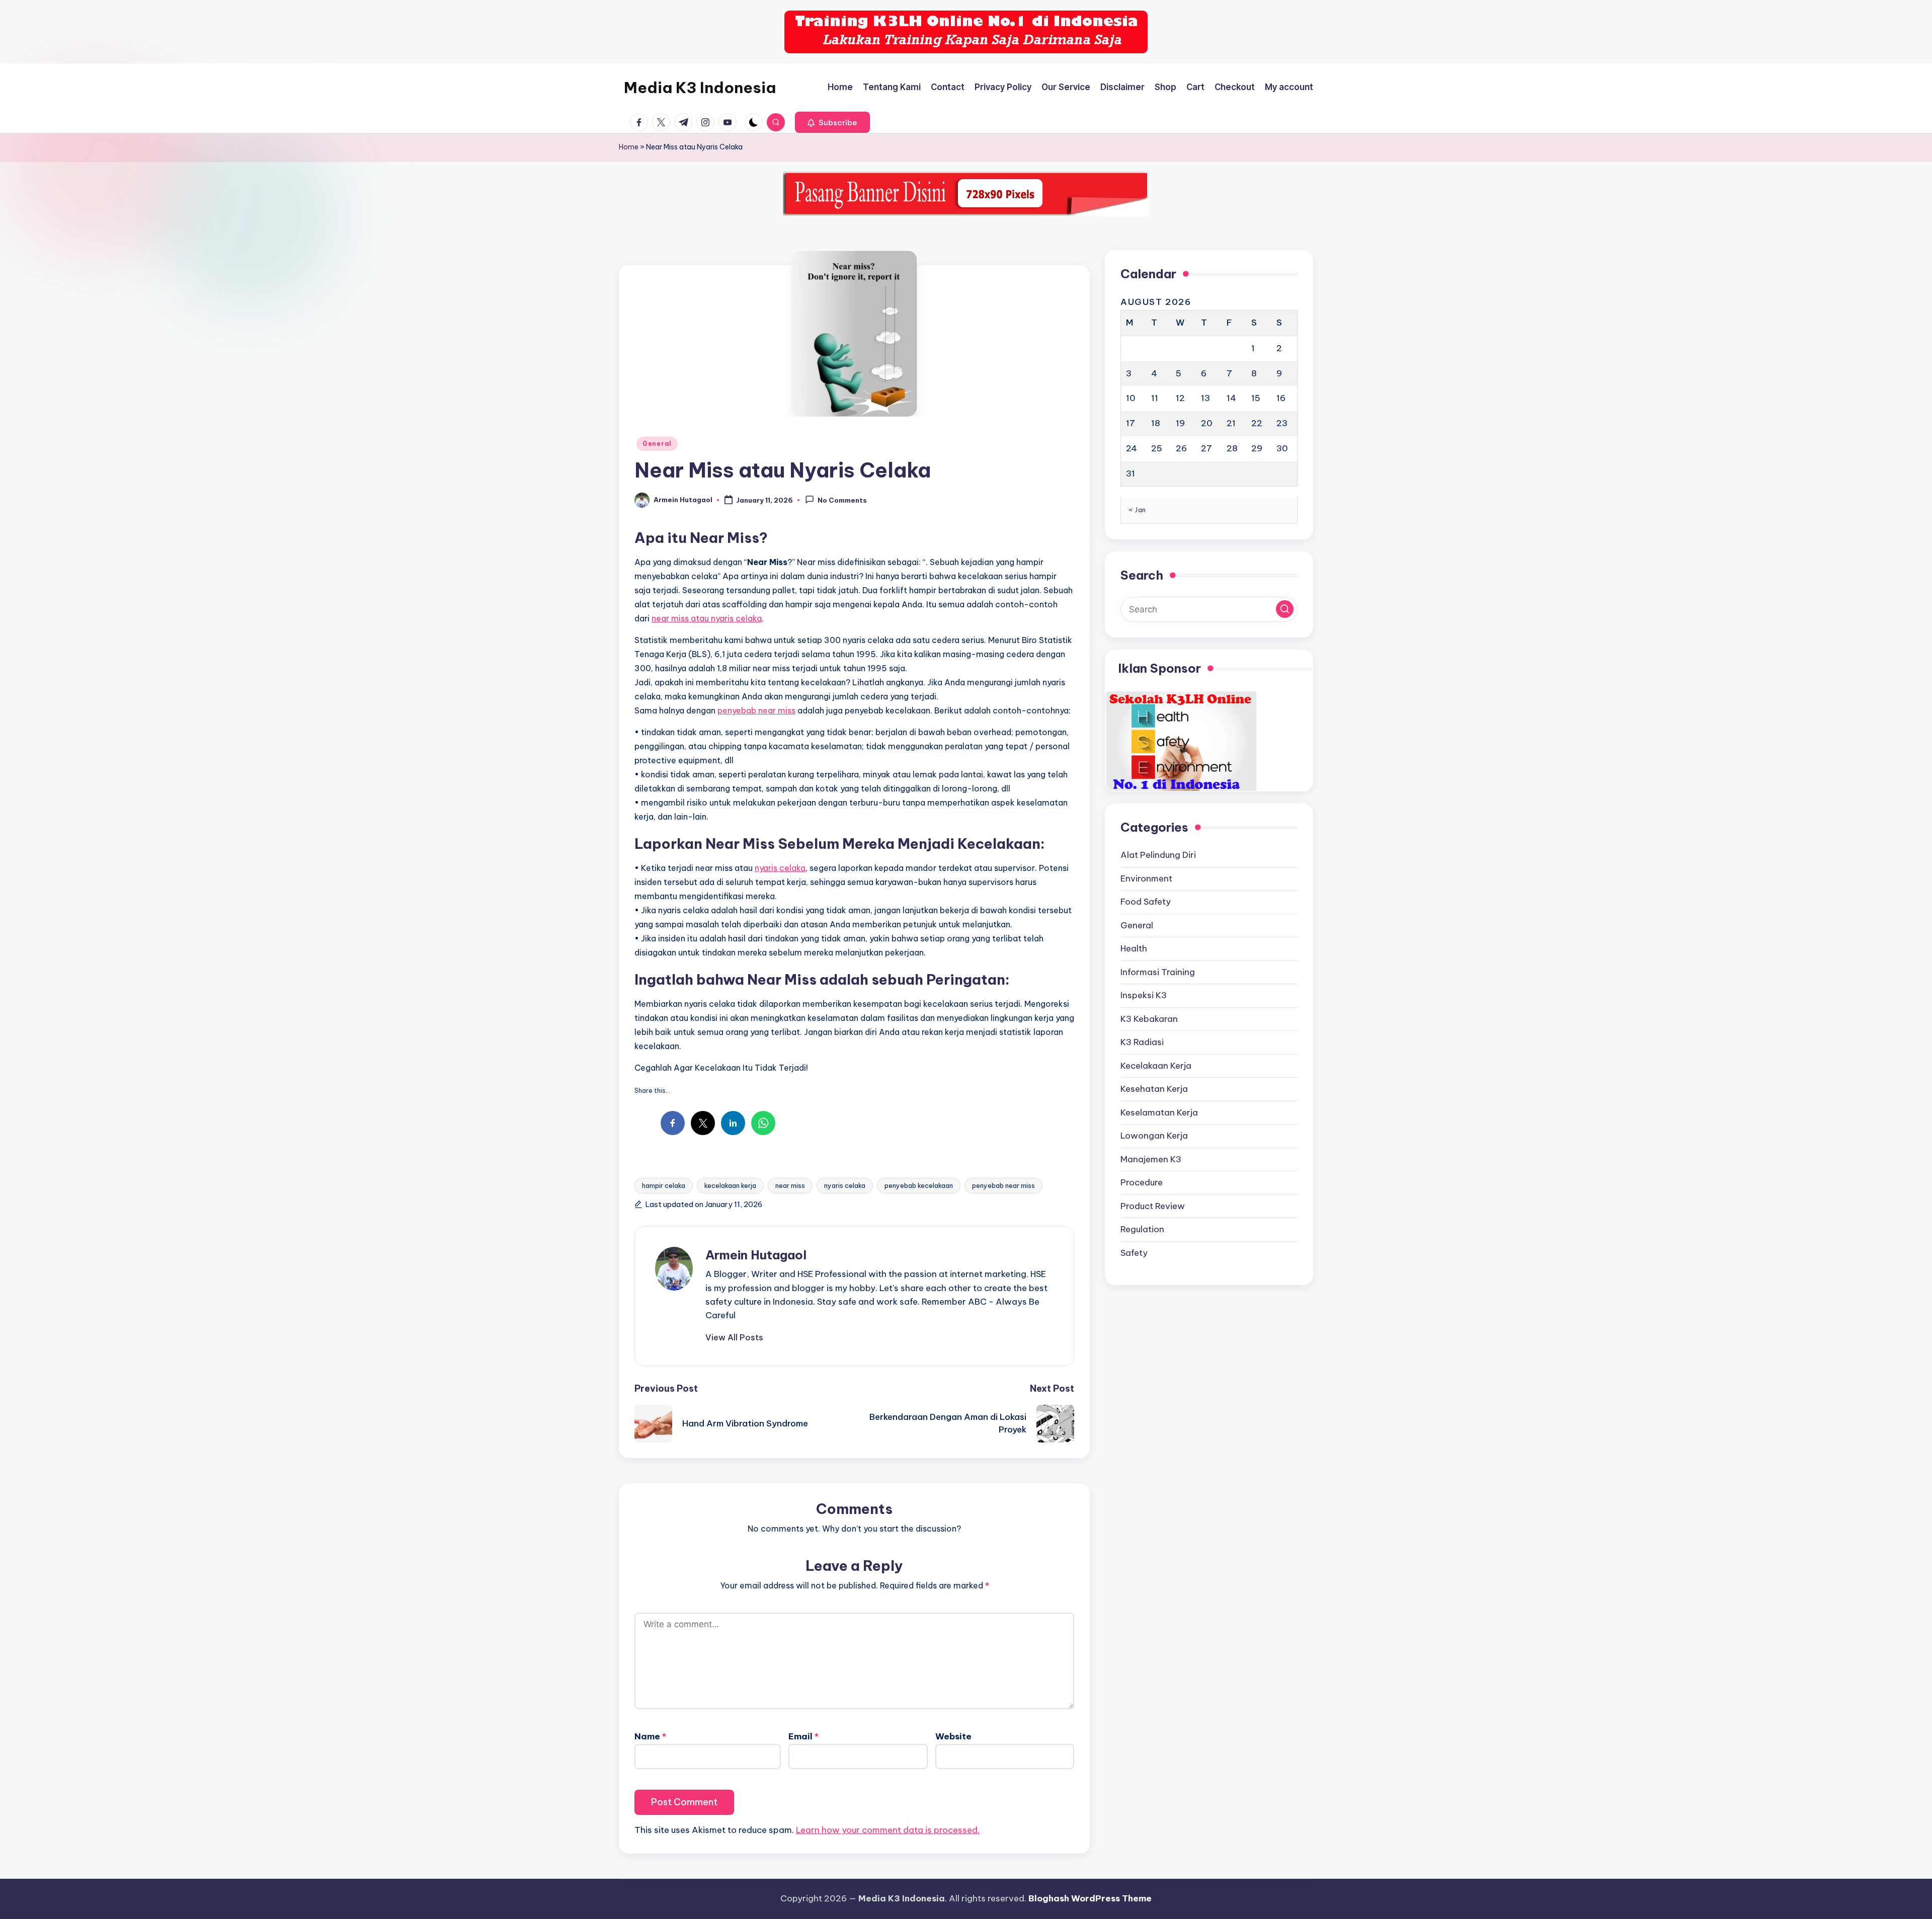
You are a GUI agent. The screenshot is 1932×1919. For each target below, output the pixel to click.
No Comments (842, 501)
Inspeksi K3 (1144, 995)
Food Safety (1146, 902)
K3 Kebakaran (1149, 1018)
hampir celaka (664, 1185)
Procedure (1142, 1182)
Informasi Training (1158, 972)
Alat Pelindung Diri (1158, 855)
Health (1134, 948)
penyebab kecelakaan (919, 1185)
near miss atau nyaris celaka (707, 618)
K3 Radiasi (1142, 1042)
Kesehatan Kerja (1154, 1089)
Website (953, 1736)
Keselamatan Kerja (1159, 1112)
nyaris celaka (780, 868)
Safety (1134, 1252)
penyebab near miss (756, 710)
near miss (790, 1185)
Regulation (1142, 1229)
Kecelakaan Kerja (1156, 1065)
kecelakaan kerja (730, 1185)
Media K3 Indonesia (700, 88)
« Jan (1137, 510)
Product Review (1153, 1206)
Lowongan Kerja (1154, 1136)
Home (629, 147)
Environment (1146, 878)
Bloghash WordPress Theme (1090, 1898)
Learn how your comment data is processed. (888, 1830)
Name (650, 1736)
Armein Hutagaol (756, 1255)
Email (803, 1736)
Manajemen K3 (1151, 1159)
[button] (832, 122)
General (657, 444)
